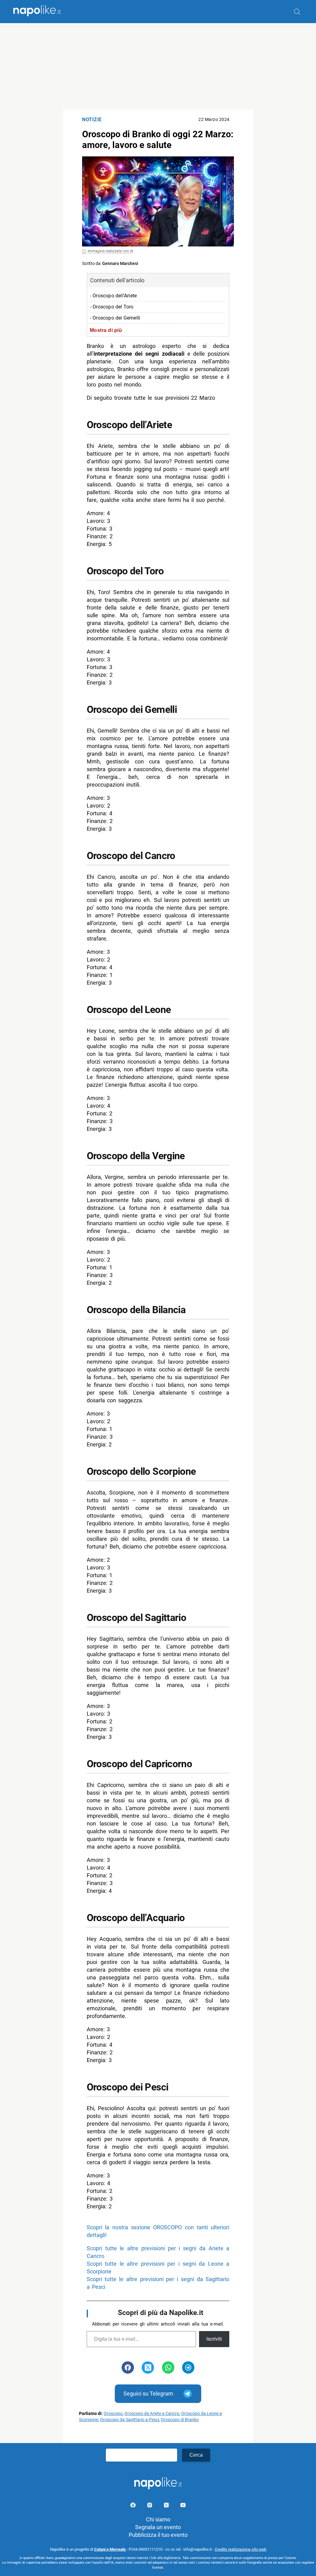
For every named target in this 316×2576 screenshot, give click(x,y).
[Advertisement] (158, 66)
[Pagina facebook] (134, 2506)
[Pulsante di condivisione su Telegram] (188, 2367)
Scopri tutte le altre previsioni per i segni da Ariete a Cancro (158, 2252)
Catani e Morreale (110, 2549)
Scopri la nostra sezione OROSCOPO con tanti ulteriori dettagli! (158, 2231)
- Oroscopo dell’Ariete (113, 296)
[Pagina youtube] (183, 2506)
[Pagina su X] (167, 2506)
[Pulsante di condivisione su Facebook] (128, 2367)
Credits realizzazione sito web (241, 2549)
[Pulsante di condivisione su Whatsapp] (168, 2367)
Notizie (92, 120)
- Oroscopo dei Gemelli (115, 318)
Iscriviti (214, 2339)
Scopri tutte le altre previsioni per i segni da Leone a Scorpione (158, 2268)
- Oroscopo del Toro (112, 307)
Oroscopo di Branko (180, 2420)
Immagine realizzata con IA (110, 251)
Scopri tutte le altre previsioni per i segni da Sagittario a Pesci (158, 2283)
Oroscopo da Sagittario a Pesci (129, 2420)
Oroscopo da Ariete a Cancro (152, 2414)
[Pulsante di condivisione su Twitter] (148, 2367)
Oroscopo (113, 2414)
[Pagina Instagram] (150, 2506)
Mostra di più (106, 330)
